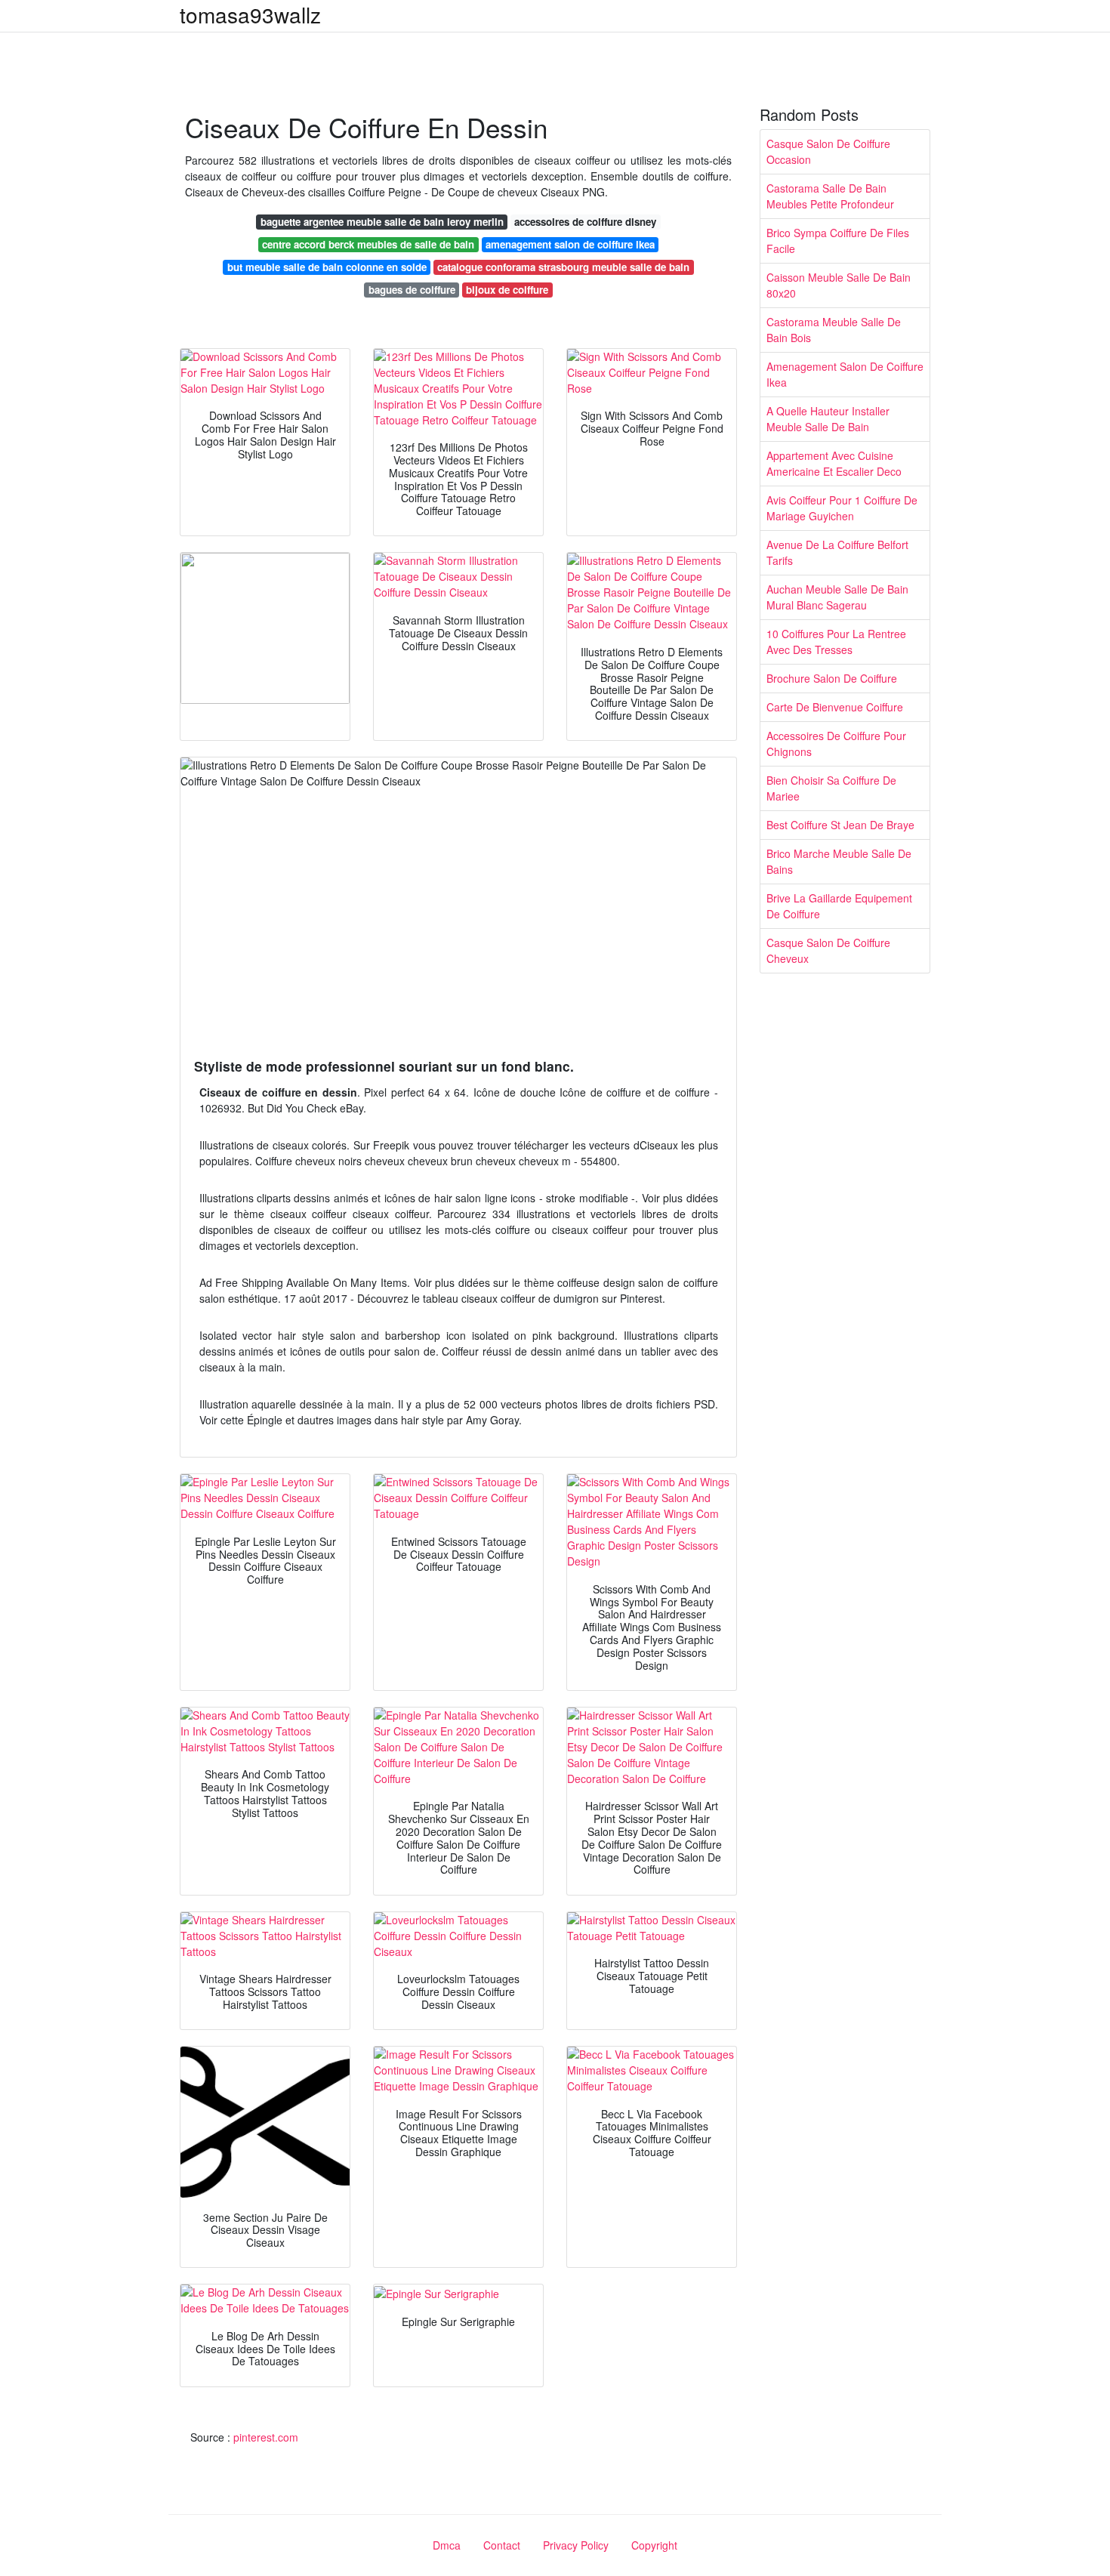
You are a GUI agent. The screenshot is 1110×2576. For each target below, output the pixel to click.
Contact (502, 2545)
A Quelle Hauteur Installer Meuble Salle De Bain (828, 419)
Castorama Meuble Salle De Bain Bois (834, 330)
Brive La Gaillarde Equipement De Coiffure (839, 906)
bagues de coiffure (412, 290)
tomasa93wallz (250, 14)
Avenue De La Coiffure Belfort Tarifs (837, 552)
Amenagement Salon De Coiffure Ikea (845, 374)
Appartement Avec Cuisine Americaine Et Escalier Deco (834, 463)
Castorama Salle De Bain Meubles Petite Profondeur (830, 196)
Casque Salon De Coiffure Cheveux (828, 950)
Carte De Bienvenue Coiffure (835, 707)
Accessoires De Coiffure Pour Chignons (836, 743)
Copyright (654, 2545)
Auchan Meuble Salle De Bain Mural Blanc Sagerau (837, 597)
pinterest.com (266, 2437)
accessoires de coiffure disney (585, 222)
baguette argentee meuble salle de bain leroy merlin (382, 222)
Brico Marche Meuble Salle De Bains (839, 861)
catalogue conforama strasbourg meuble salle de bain (563, 267)
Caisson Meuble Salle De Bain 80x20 (839, 285)
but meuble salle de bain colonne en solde (327, 267)
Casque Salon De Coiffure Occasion (828, 151)
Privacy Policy (576, 2545)
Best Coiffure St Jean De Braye (840, 825)
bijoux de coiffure (507, 290)
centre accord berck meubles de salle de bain (368, 244)
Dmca (447, 2545)
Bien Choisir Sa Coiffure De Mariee (831, 788)
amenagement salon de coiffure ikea (570, 244)
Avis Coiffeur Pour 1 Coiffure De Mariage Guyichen (842, 508)
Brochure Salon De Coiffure (832, 678)
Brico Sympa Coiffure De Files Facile (838, 241)
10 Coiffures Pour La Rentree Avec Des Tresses (836, 642)
